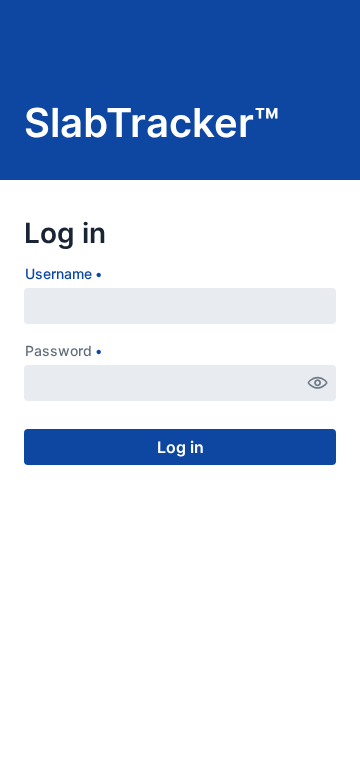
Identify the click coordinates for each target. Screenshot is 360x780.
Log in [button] (180, 447)
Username (58, 273)
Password (58, 350)
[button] (318, 383)
